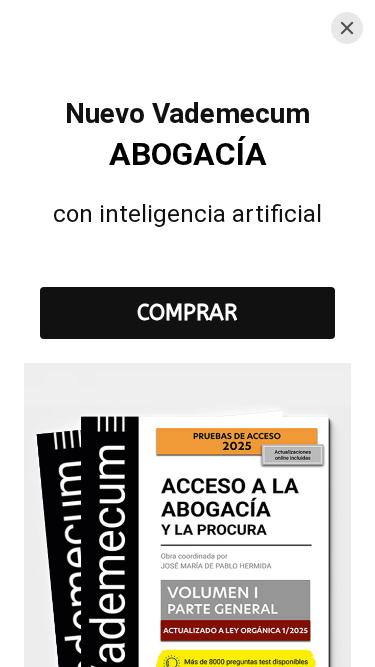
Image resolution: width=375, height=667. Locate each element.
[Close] (347, 28)
